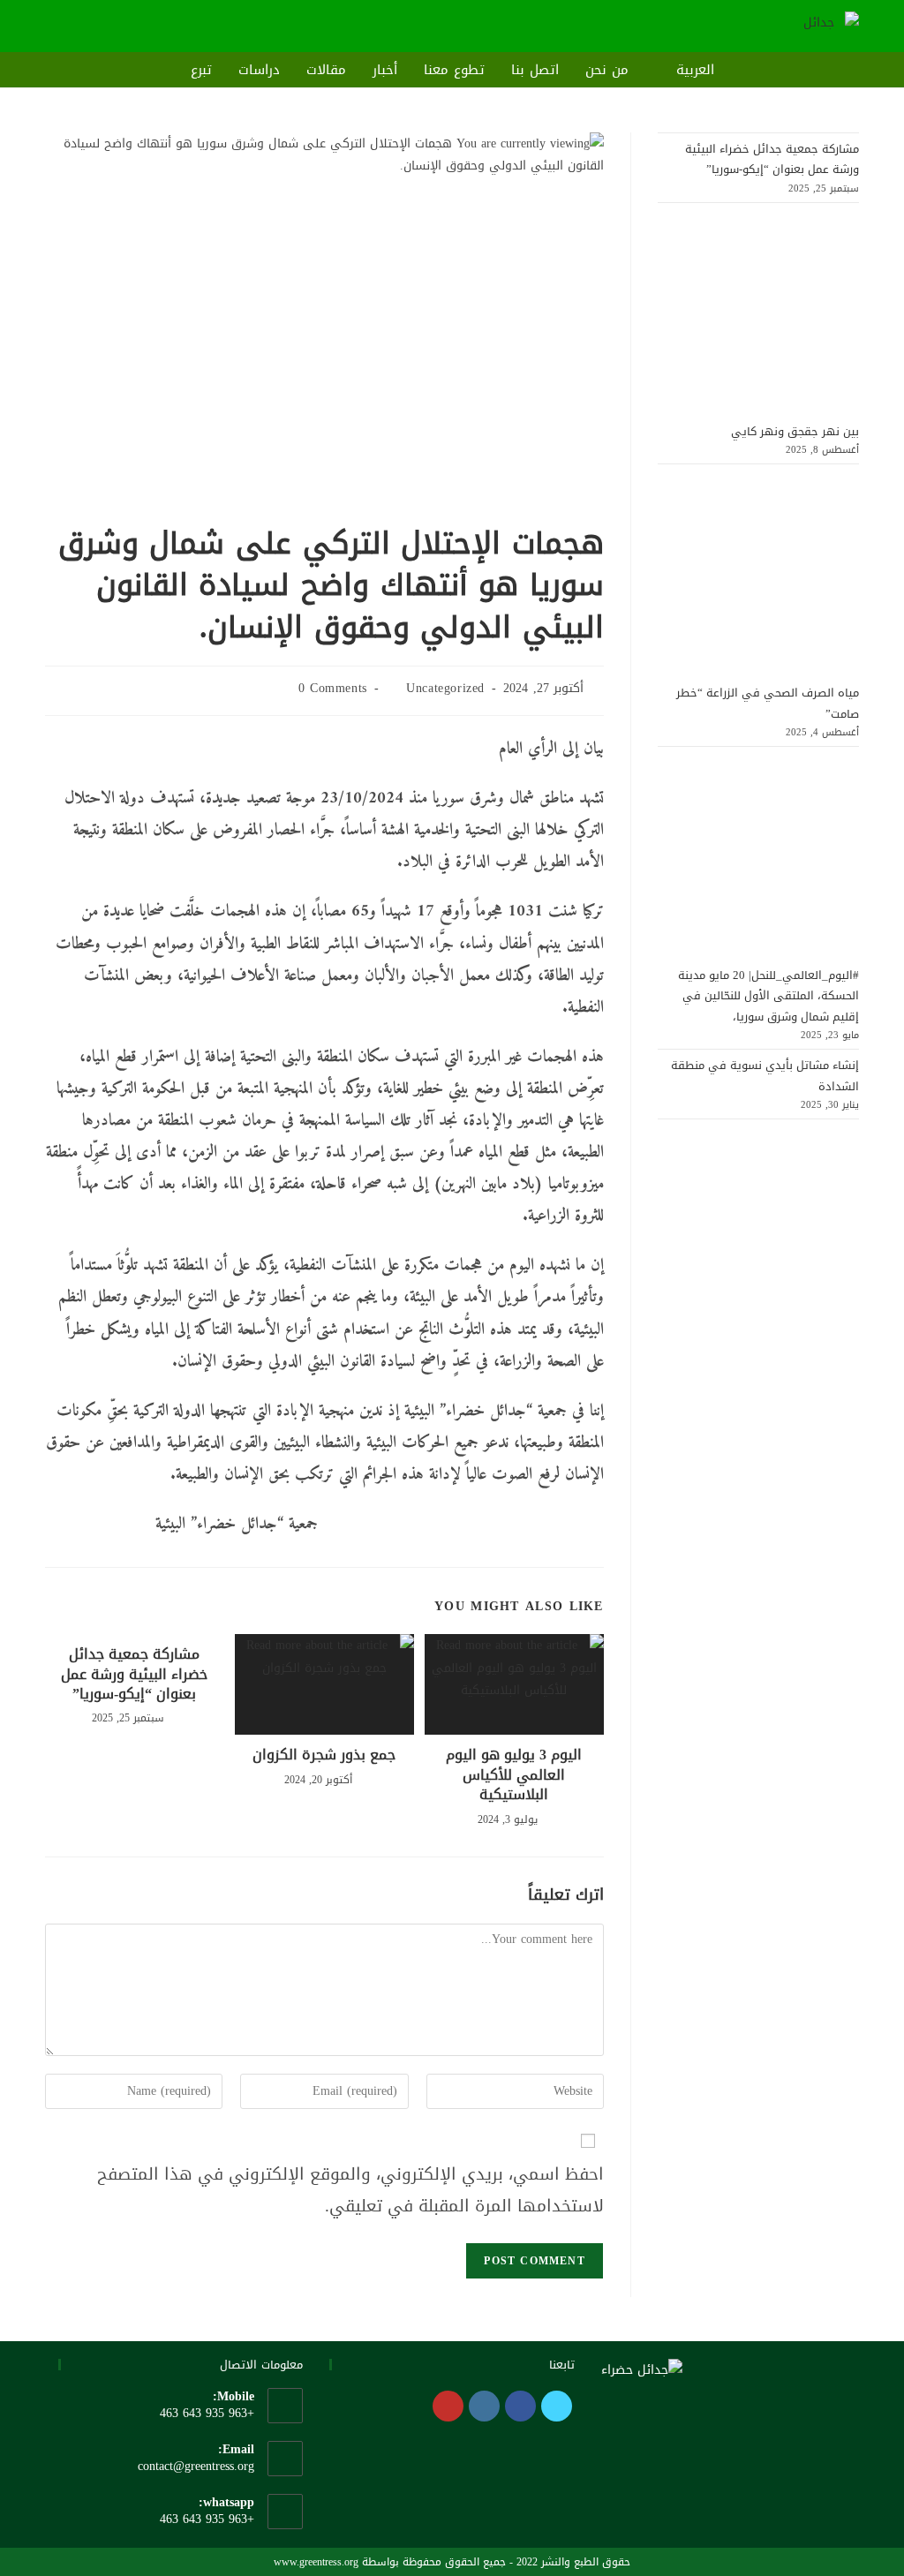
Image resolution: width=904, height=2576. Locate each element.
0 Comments (333, 688)
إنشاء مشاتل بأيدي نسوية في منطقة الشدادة (765, 1075)
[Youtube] (448, 2406)
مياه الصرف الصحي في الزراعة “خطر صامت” (768, 703)
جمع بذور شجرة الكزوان (324, 1755)
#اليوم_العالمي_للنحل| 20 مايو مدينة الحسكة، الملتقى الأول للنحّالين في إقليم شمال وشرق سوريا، (768, 996)
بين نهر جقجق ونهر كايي (795, 431)
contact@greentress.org (196, 2466)
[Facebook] (520, 2406)
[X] (557, 2406)
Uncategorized (445, 688)
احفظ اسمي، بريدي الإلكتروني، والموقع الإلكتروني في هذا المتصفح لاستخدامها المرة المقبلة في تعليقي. (350, 2190)
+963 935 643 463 (207, 2519)
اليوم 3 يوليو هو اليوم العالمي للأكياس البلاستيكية (514, 1775)
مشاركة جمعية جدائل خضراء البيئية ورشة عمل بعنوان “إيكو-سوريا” (134, 1674)
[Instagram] (484, 2406)
